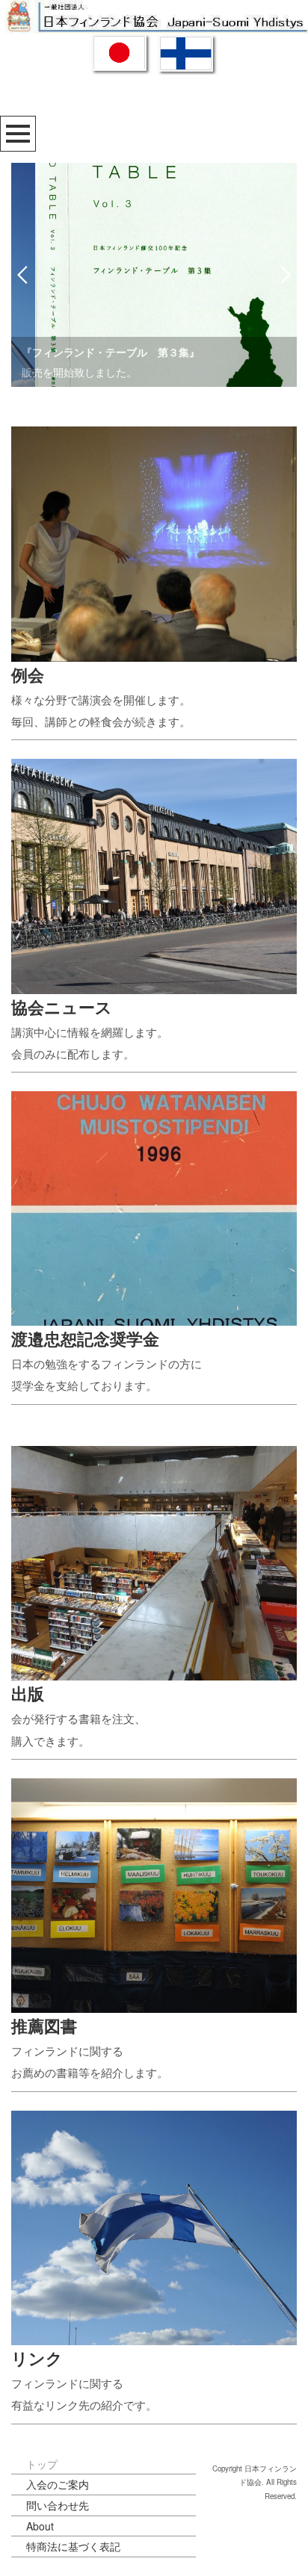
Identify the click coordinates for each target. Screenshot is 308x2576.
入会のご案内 (58, 2484)
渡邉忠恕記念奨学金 (85, 1338)
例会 (28, 674)
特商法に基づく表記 (73, 2546)
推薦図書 (44, 2026)
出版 (28, 1693)
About (40, 2526)
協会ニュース (62, 1007)
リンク (37, 2358)
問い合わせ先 (58, 2505)
